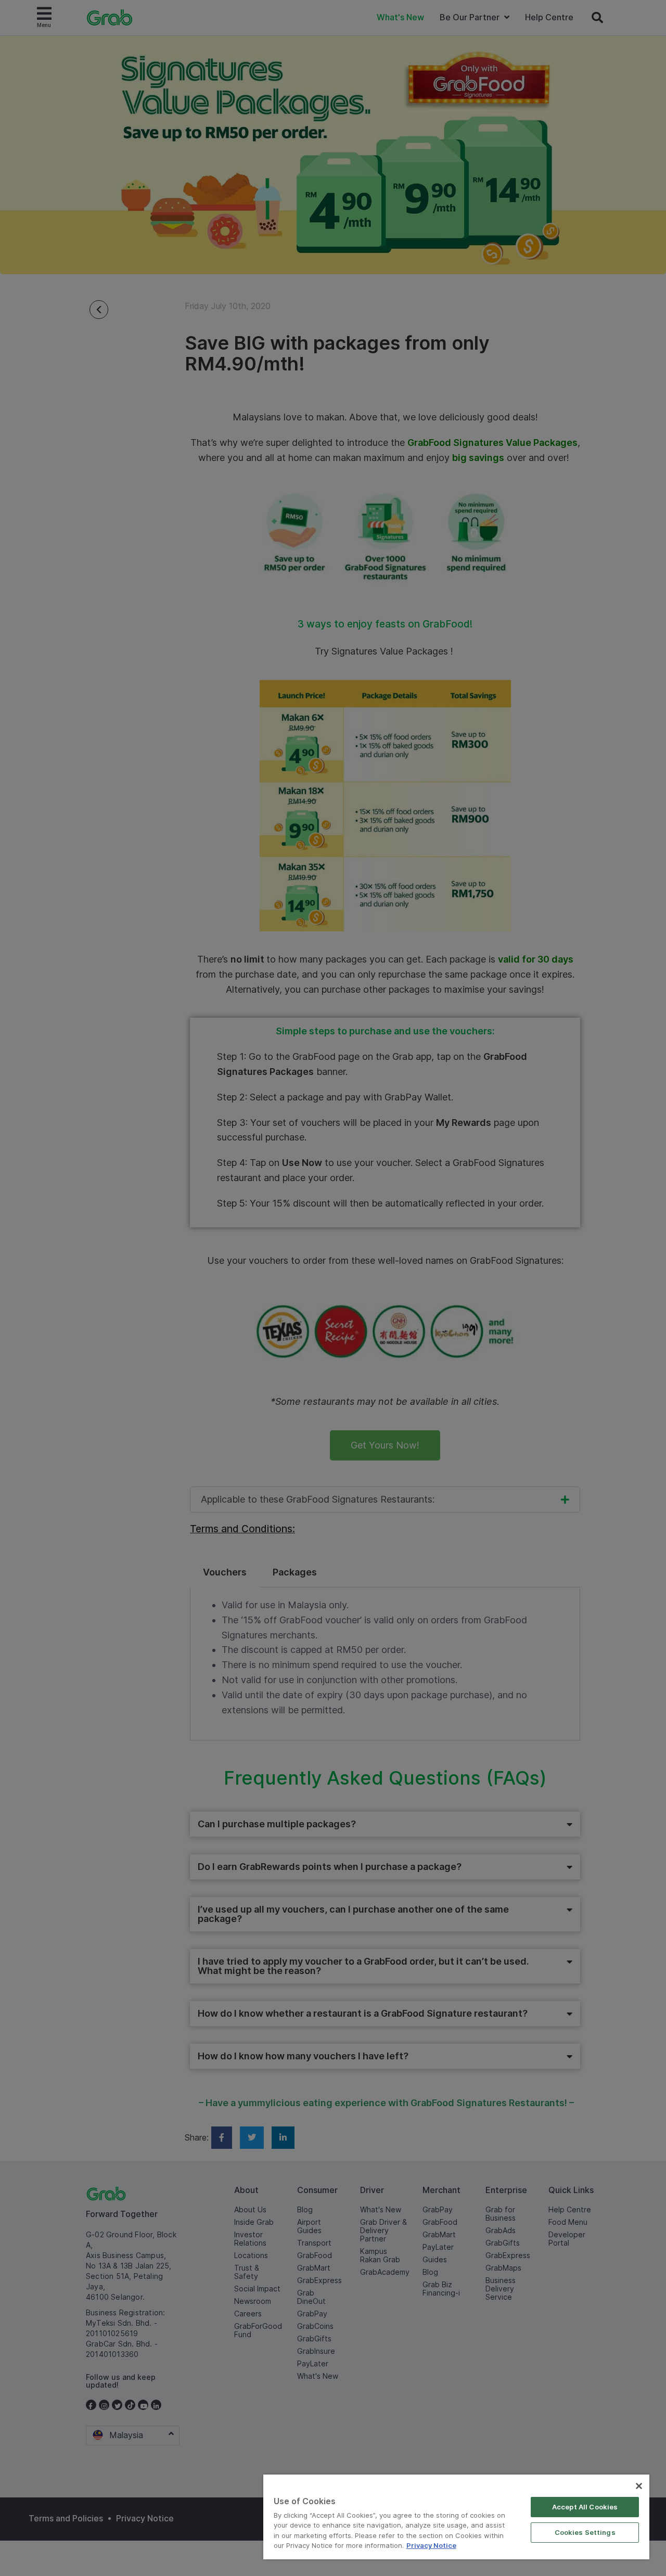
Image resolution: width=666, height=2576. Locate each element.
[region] (456, 2517)
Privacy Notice (431, 2545)
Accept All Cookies (585, 2507)
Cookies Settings (585, 2532)
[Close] (639, 2486)
